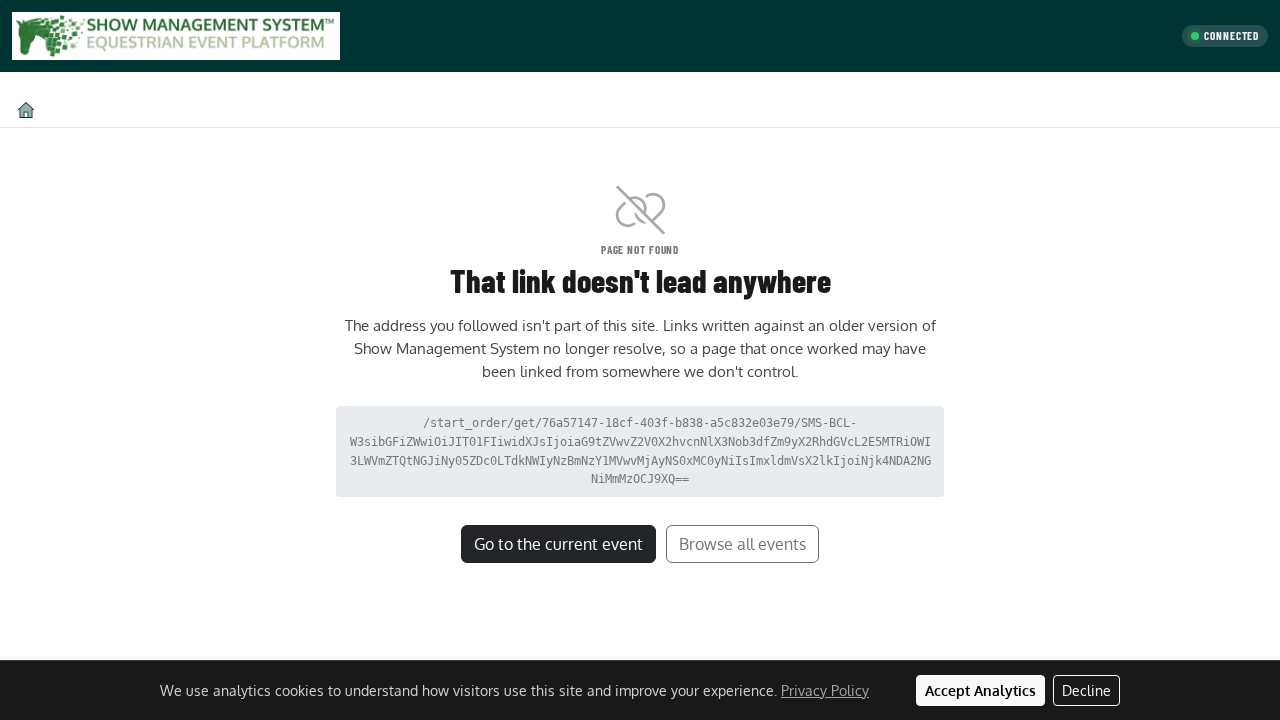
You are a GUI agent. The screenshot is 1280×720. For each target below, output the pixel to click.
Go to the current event (558, 544)
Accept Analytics (980, 690)
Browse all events (742, 544)
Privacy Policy (825, 690)
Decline (1086, 690)
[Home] (26, 109)
